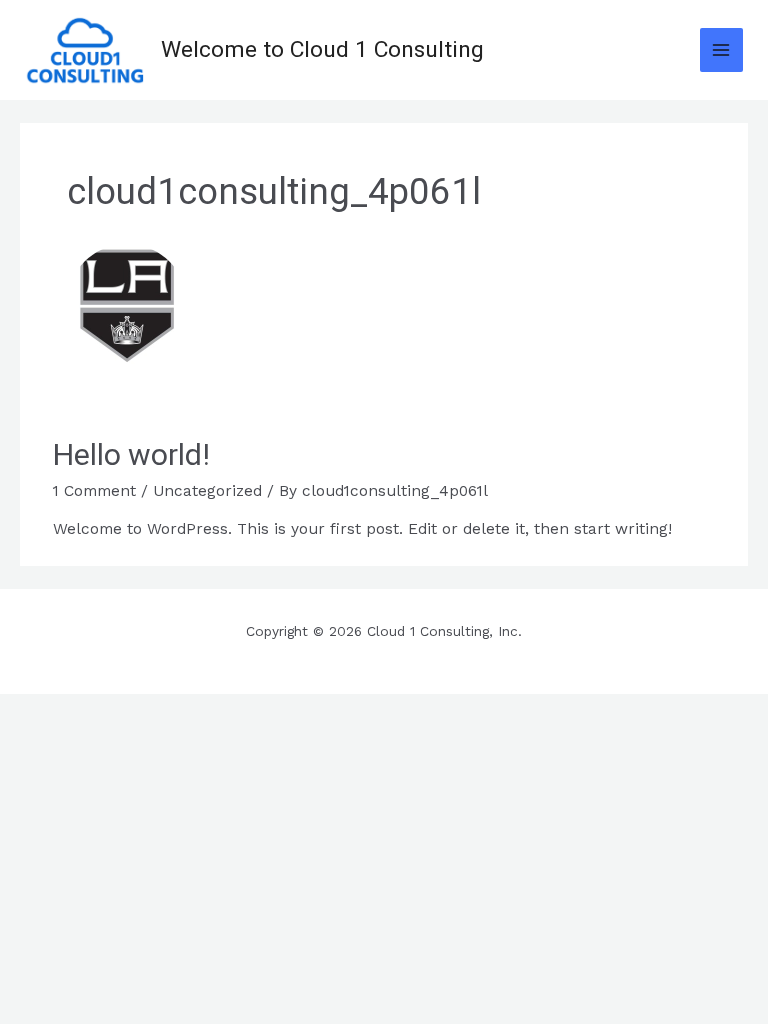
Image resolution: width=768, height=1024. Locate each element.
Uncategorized (207, 491)
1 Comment (94, 491)
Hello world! (131, 454)
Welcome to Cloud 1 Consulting (322, 49)
